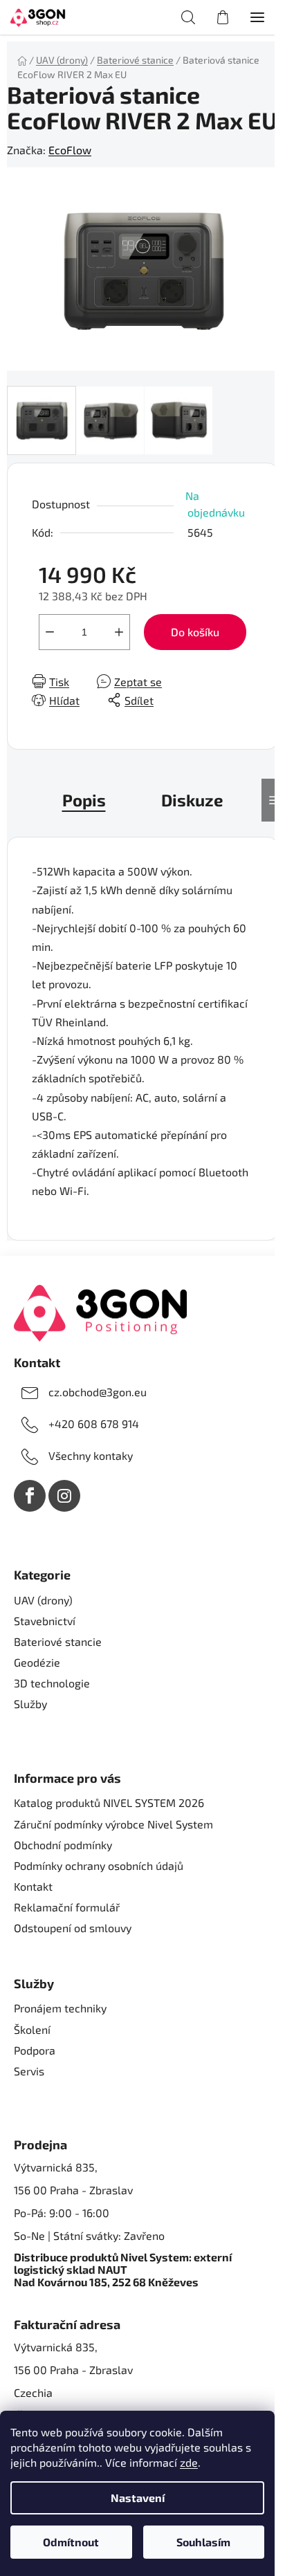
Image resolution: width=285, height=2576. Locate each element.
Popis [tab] (84, 800)
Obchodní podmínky (63, 1845)
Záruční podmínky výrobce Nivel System (113, 1824)
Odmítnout (71, 2542)
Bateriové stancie (58, 1641)
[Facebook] (30, 1496)
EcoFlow (70, 150)
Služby (30, 1704)
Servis (29, 2071)
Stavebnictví (45, 1621)
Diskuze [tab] (192, 800)
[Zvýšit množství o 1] (119, 632)
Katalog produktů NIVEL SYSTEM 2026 (109, 1803)
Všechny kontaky (91, 1455)
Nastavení (138, 2498)
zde (189, 2462)
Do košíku (195, 632)
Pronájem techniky (60, 2008)
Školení (32, 2029)
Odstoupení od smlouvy (73, 1928)
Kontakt (33, 1886)
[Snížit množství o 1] (50, 632)
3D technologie (52, 1683)
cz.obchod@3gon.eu (98, 1392)
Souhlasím (203, 2542)
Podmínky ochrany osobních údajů (99, 1865)
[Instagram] (64, 1496)
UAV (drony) (43, 1600)
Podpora (35, 2050)
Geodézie (37, 1662)
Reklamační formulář (67, 1907)
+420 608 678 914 (94, 1424)
